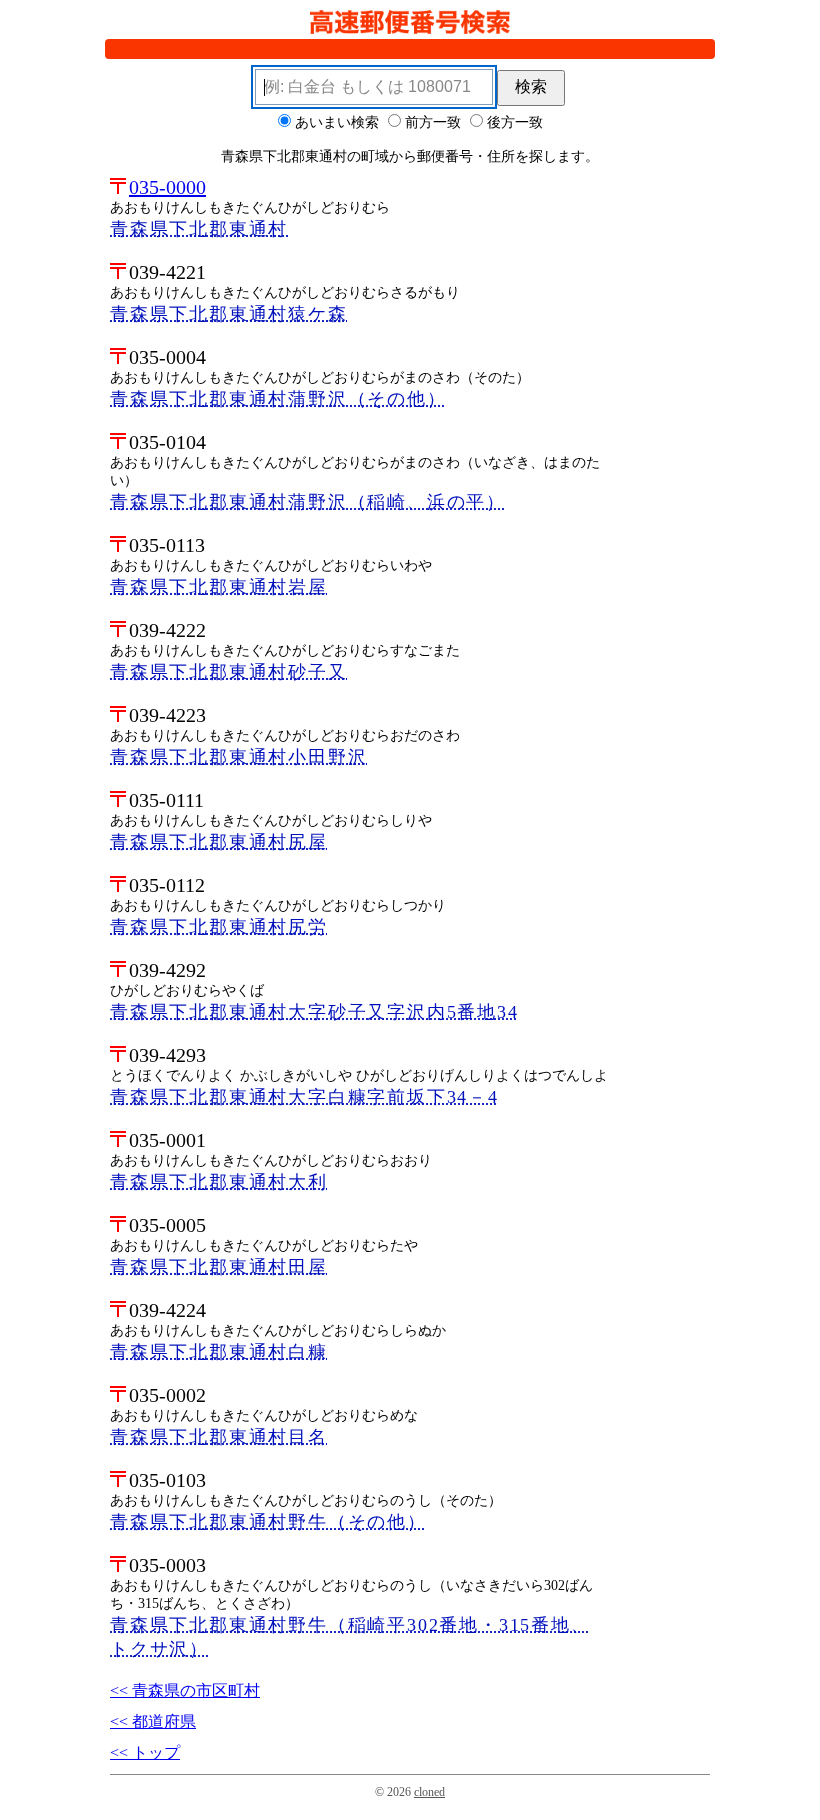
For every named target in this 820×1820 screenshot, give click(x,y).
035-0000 (167, 187)
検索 (531, 86)
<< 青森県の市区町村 (185, 1690)
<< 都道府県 (153, 1721)
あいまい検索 (337, 122)
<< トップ (145, 1752)
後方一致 (515, 122)
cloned (429, 1792)
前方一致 (433, 122)
